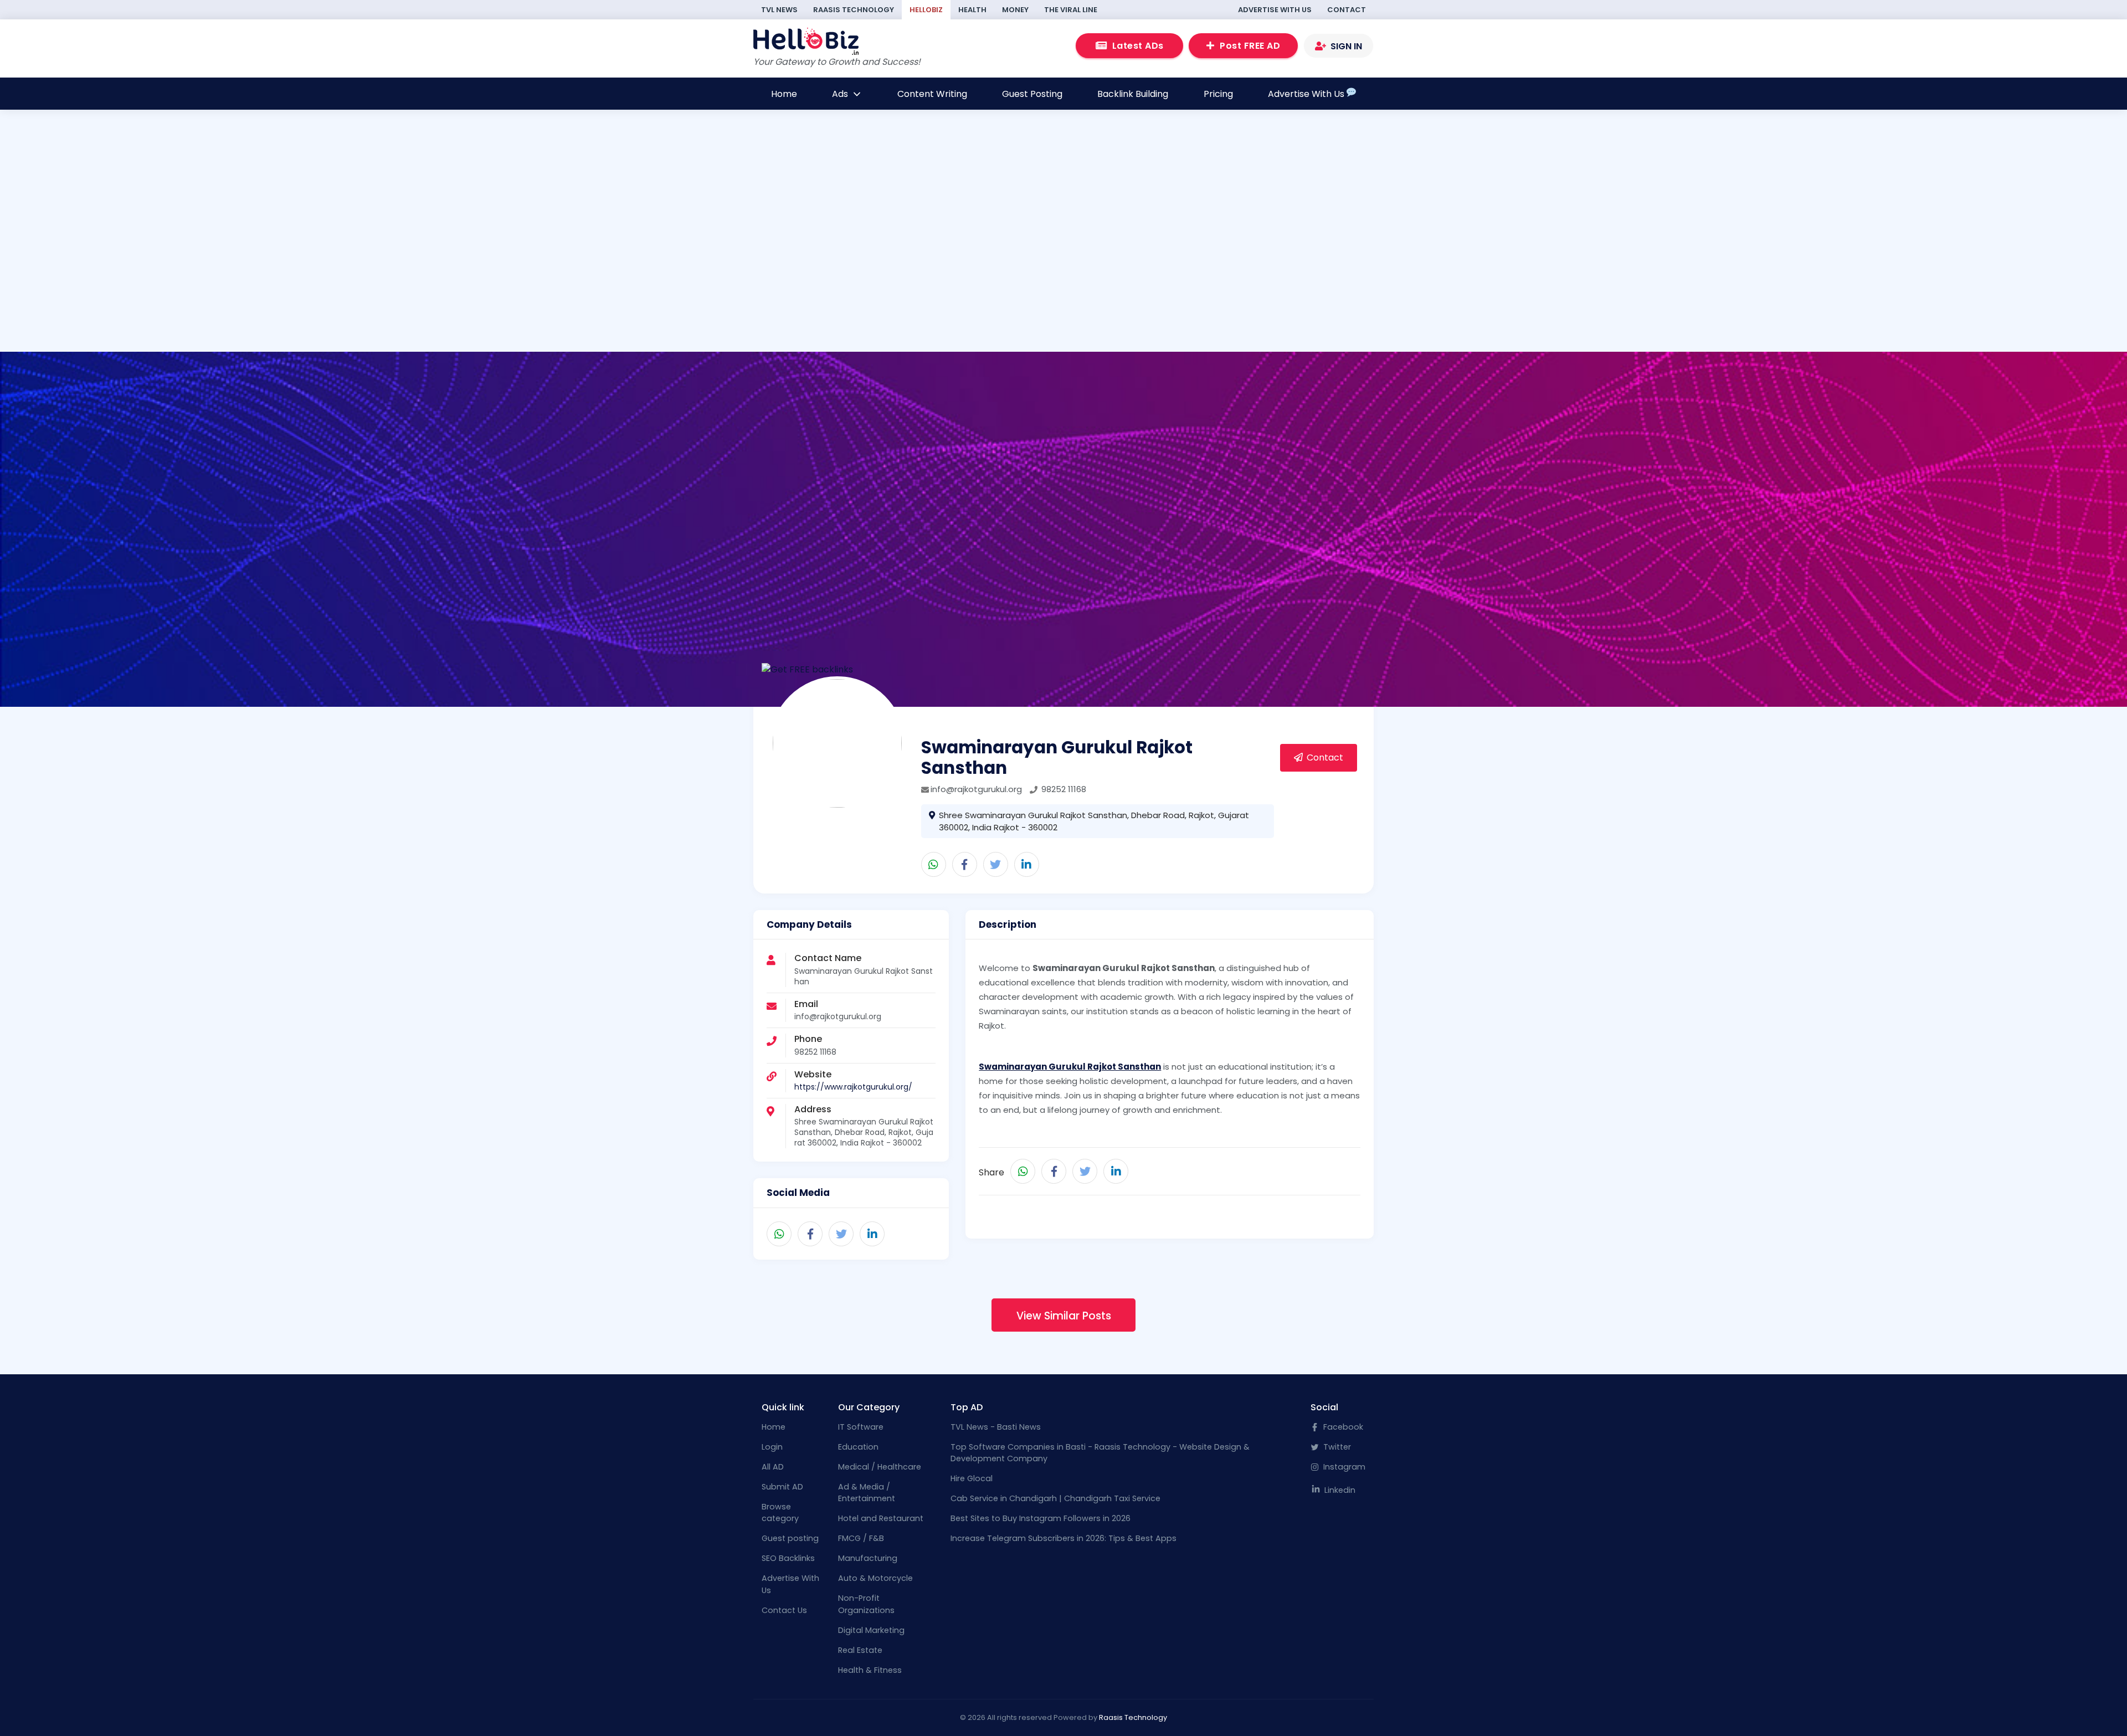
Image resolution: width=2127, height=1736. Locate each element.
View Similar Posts (1064, 1316)
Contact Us (784, 1610)
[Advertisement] (651, 276)
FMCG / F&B (861, 1538)
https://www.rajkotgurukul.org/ (853, 1087)
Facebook (1342, 1427)
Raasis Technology (854, 10)
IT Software (861, 1427)
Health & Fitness (870, 1670)
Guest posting (790, 1538)
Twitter (1336, 1447)
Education (858, 1447)
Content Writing (932, 94)
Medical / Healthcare (880, 1467)
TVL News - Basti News (996, 1427)
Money (1015, 10)
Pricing (1218, 94)
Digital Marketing (871, 1630)
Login (772, 1447)
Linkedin (1339, 1490)
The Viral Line (1071, 10)
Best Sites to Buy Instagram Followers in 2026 (1041, 1518)
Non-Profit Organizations (866, 1604)
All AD (773, 1467)
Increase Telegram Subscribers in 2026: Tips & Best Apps (1063, 1538)
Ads (841, 94)
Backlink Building (1133, 94)
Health (972, 10)
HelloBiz (926, 10)
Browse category (780, 1513)
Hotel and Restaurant (881, 1518)
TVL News (779, 10)
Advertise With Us (1275, 10)
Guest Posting (1032, 94)
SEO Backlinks (788, 1558)
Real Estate (860, 1650)
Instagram (1343, 1467)
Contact (1347, 10)
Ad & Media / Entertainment (867, 1493)
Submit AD (782, 1487)
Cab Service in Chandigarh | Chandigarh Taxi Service (1055, 1498)
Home (784, 94)
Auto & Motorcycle (875, 1578)
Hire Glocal (972, 1478)
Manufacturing (868, 1558)
